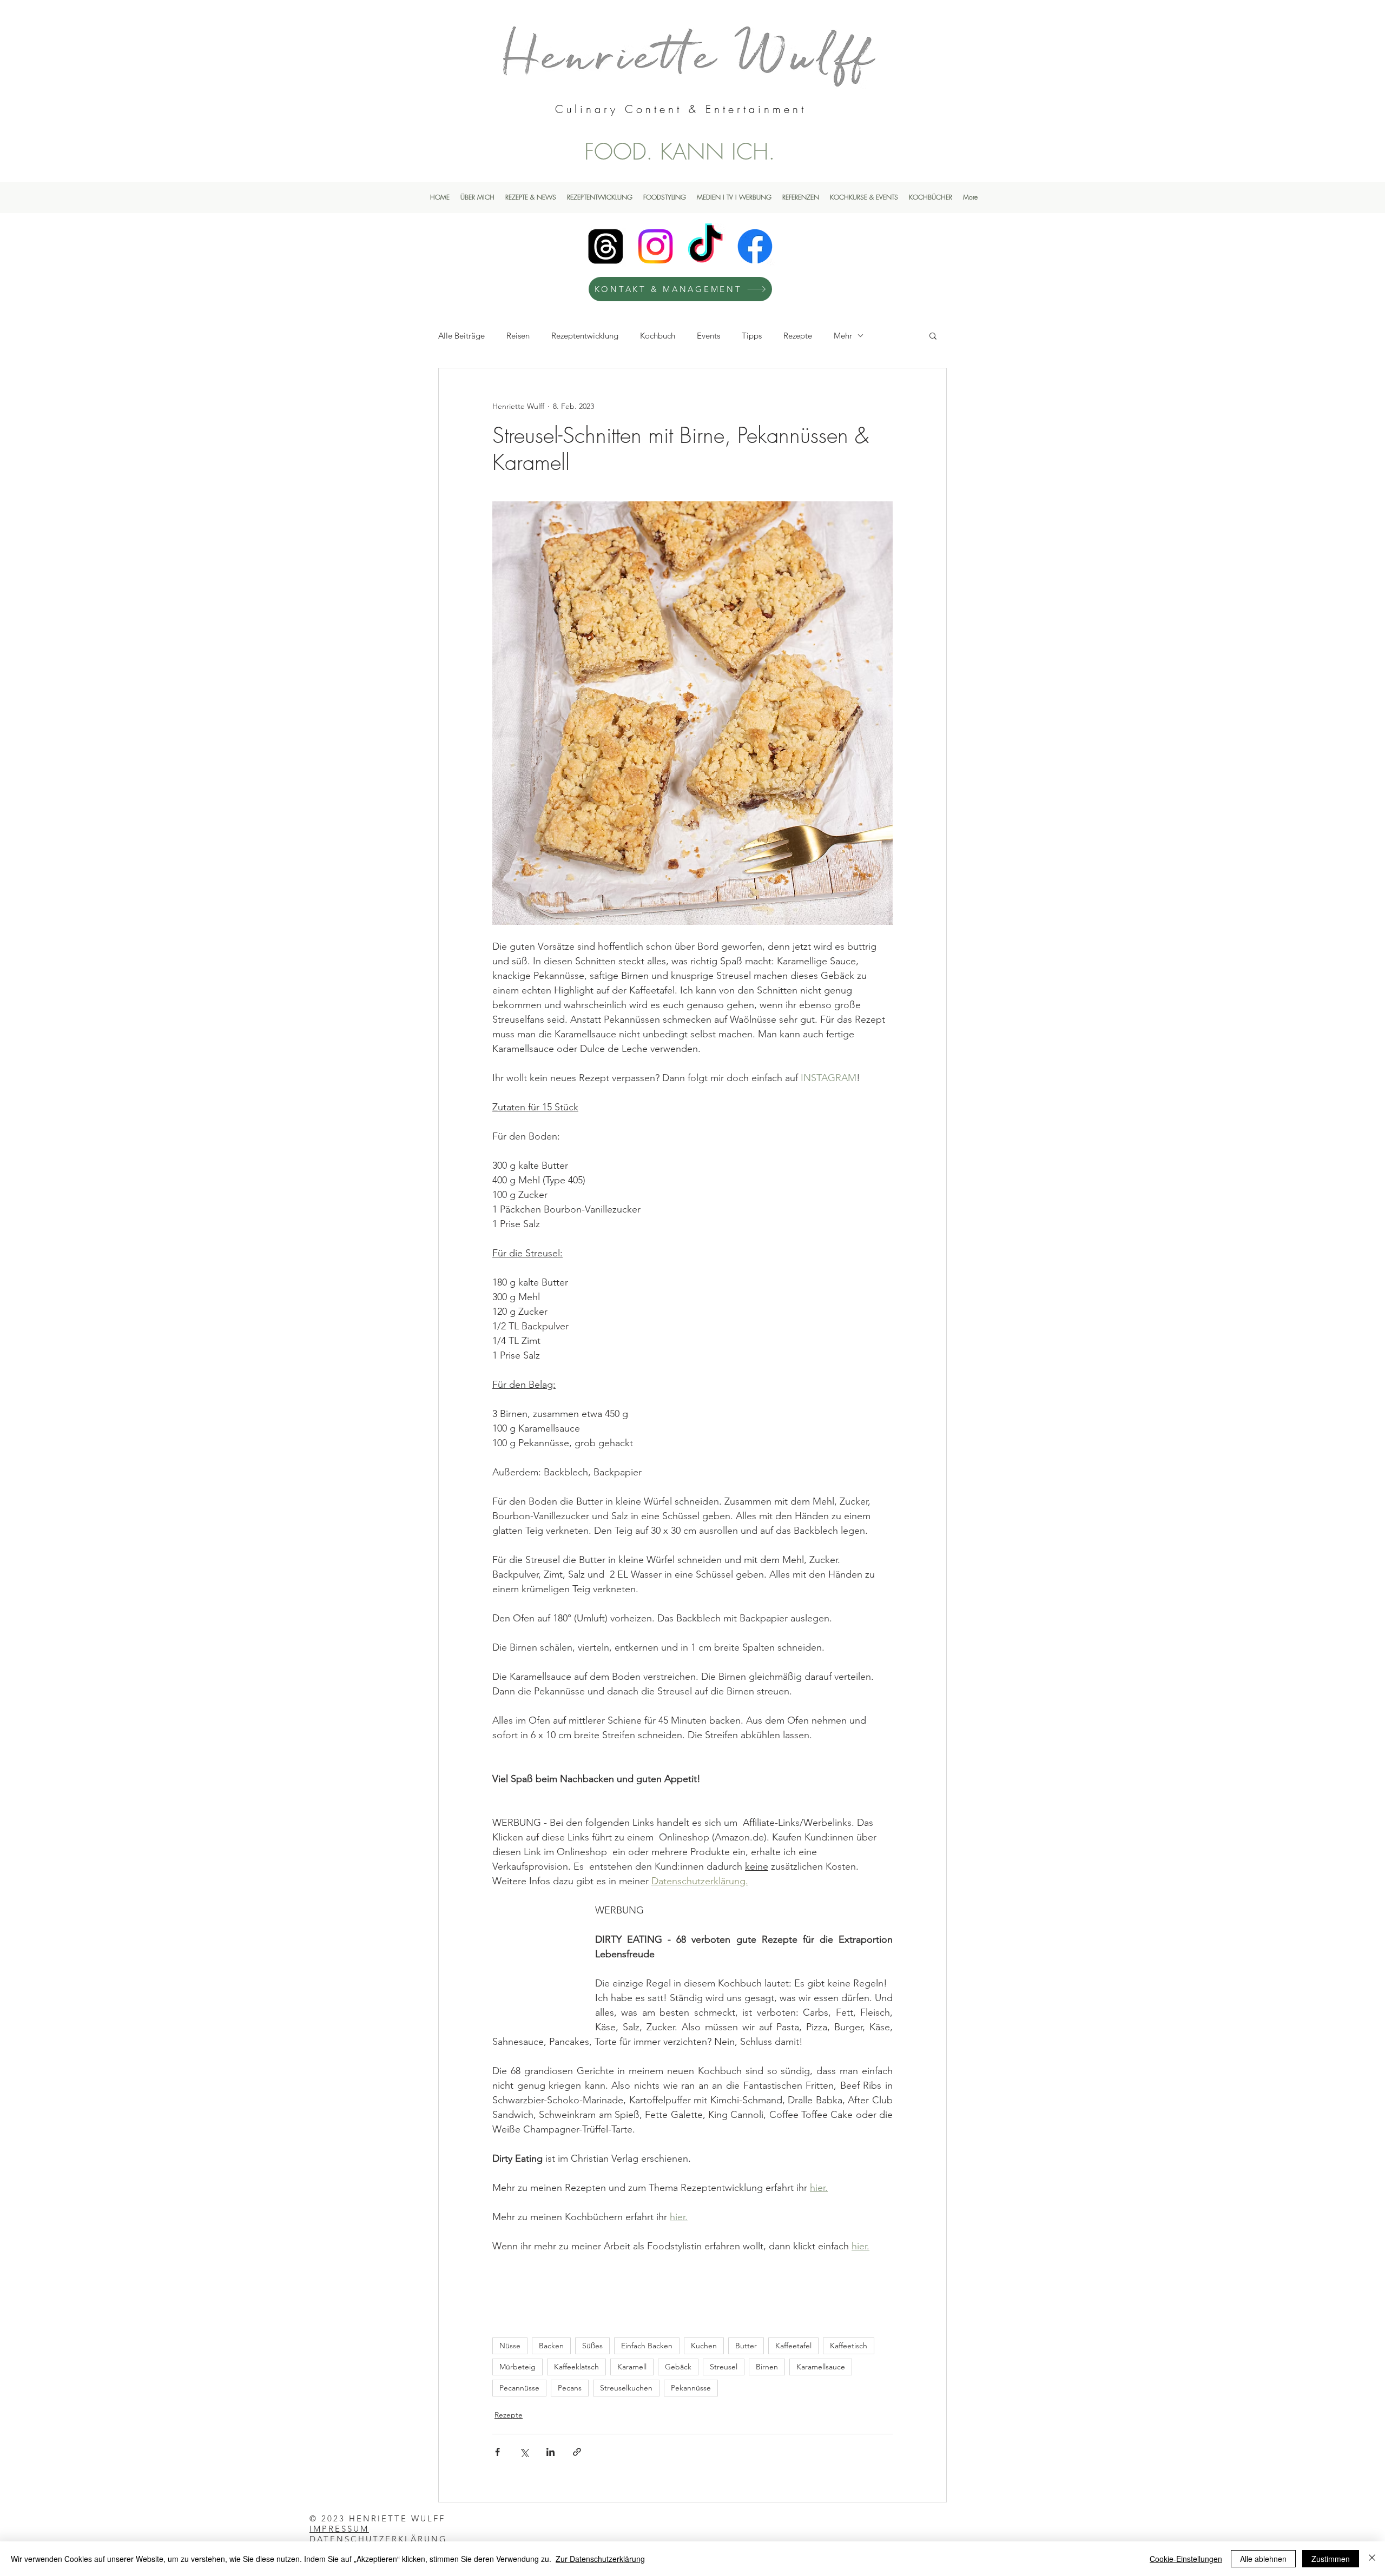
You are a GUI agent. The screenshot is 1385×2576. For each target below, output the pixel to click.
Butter (746, 2346)
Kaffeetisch (849, 2346)
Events (708, 336)
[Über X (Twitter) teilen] (524, 2452)
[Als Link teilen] (577, 2452)
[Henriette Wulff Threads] (606, 246)
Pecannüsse (519, 2388)
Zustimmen (1331, 2559)
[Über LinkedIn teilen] (550, 2452)
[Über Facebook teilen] (497, 2452)
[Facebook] (755, 246)
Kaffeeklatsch (576, 2367)
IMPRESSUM (339, 2529)
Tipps (752, 336)
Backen (551, 2346)
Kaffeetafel (793, 2346)
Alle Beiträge (461, 336)
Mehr (843, 336)
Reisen (518, 336)
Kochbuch (658, 336)
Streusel (724, 2367)
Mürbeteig (517, 2367)
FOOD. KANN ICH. (680, 151)
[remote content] (533, 1955)
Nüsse (510, 2346)
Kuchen (704, 2346)
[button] (933, 335)
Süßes (592, 2346)
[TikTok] (705, 246)
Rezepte (798, 336)
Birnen (767, 2367)
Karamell (632, 2367)
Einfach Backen (647, 2346)
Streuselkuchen (626, 2388)
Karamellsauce (821, 2367)
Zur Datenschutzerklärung (600, 2559)
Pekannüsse (691, 2388)
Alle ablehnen (1263, 2559)
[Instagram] (655, 246)
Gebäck (678, 2367)
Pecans (570, 2388)
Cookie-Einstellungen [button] (1186, 2559)
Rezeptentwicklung (585, 336)
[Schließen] (1372, 2559)
